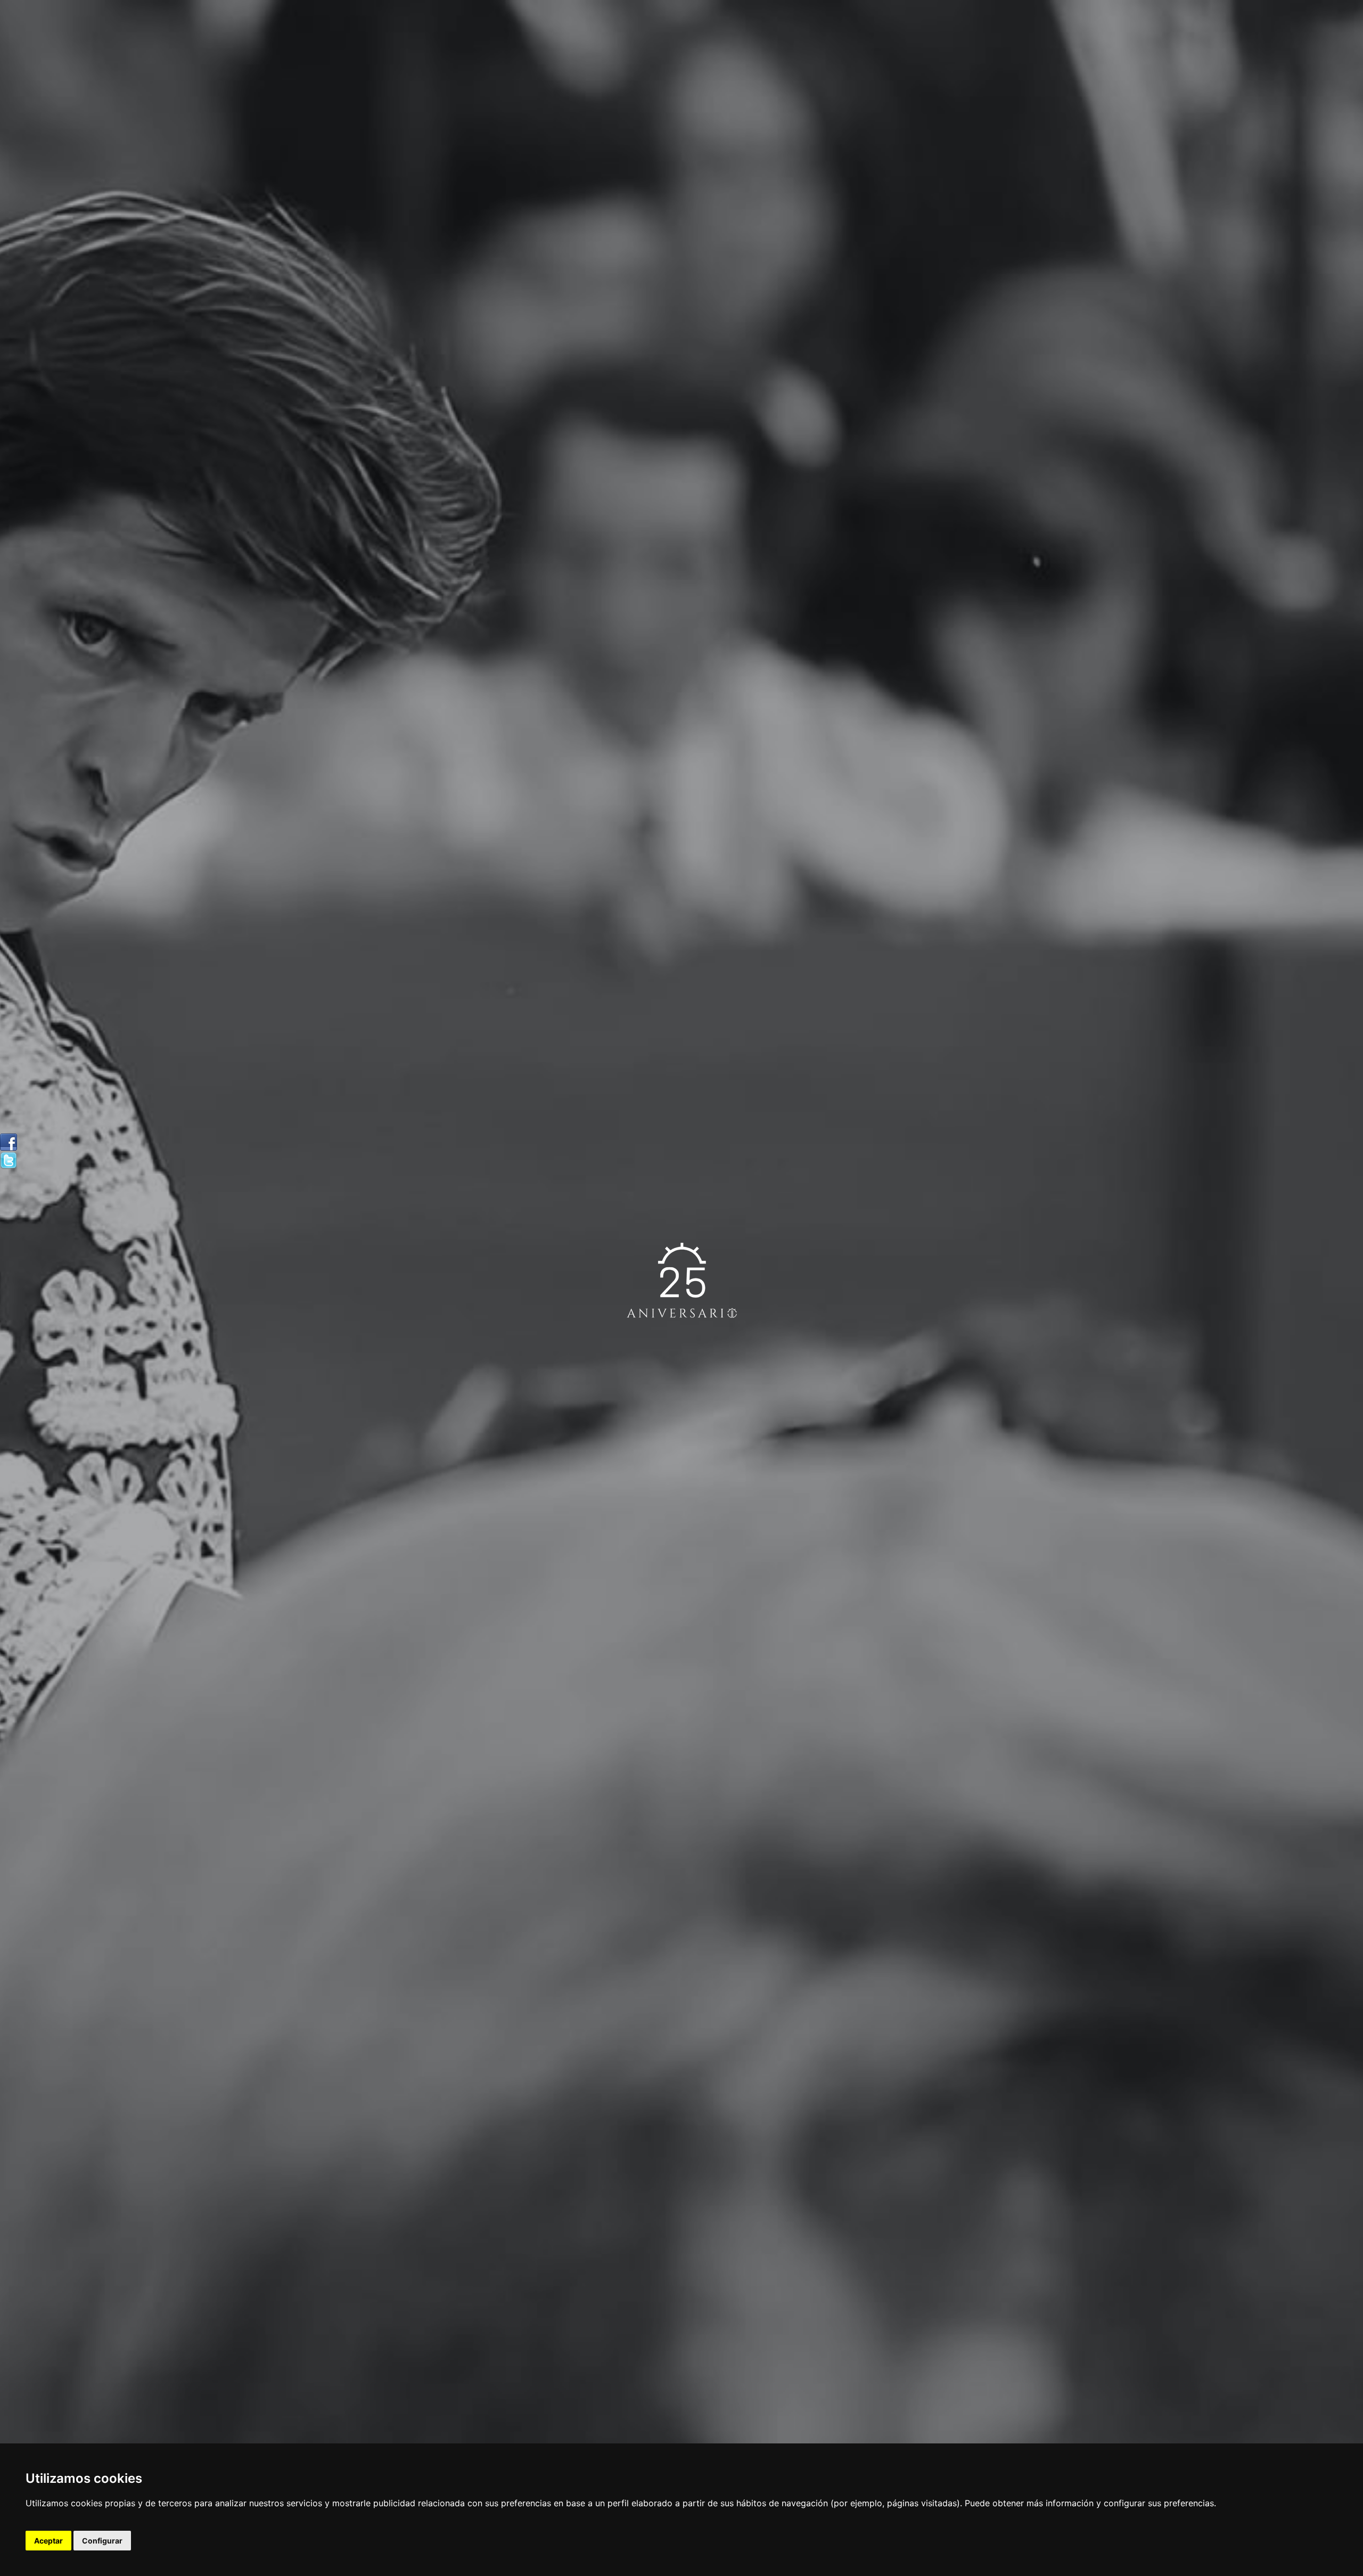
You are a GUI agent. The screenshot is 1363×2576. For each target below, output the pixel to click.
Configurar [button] (102, 2541)
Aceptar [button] (48, 2541)
